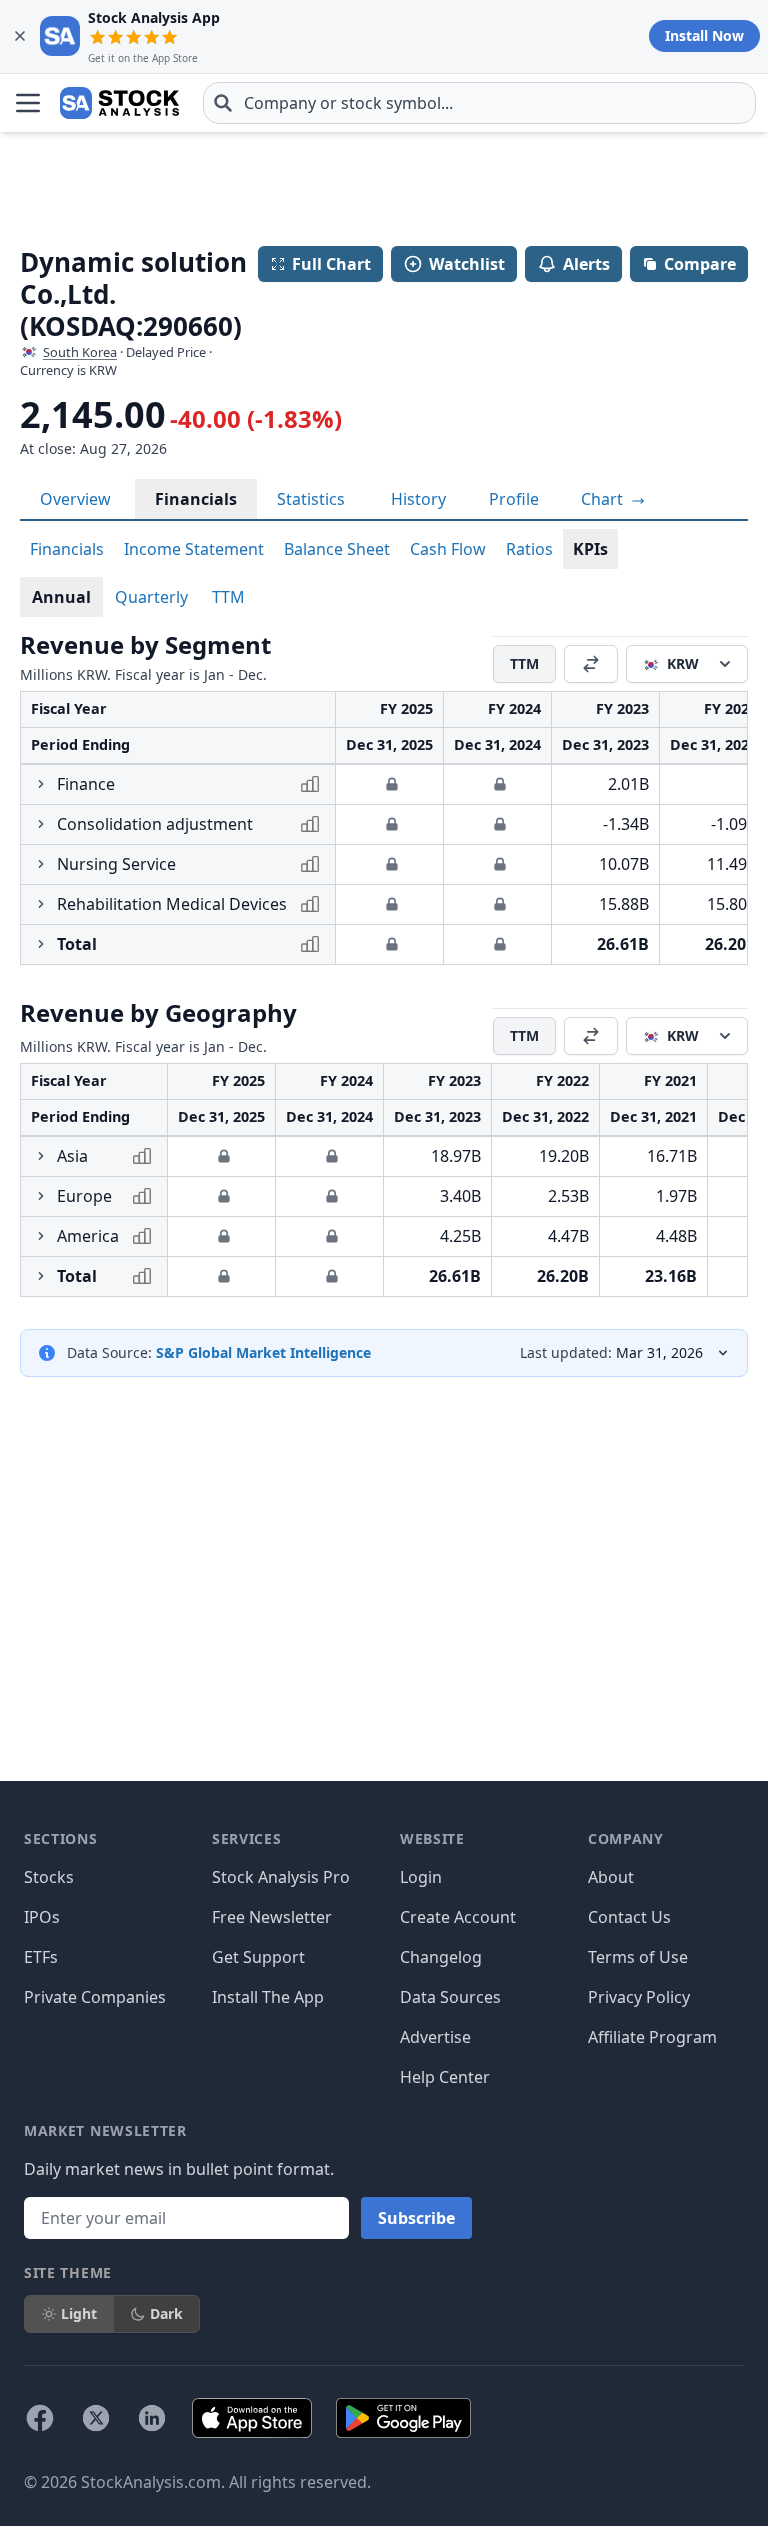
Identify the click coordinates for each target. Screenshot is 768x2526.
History (418, 499)
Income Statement (194, 549)
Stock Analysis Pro (281, 1877)
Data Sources (450, 1997)
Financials (196, 499)
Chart (604, 499)
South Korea (80, 352)
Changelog (441, 1957)
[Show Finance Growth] (41, 784)
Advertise (435, 2037)
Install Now (704, 35)
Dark (166, 2313)
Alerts (586, 264)
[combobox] (479, 103)
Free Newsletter (272, 1917)
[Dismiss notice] (20, 36)
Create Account (458, 1917)
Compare (700, 264)
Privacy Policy (639, 1997)
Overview (75, 499)
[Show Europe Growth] (41, 1196)
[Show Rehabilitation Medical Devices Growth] (41, 904)
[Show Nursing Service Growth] (41, 864)
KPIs (590, 549)
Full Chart (331, 264)
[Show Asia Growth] (41, 1156)
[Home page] (119, 103)
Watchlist (467, 264)
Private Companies (95, 1997)
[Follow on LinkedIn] (152, 2418)
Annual (61, 597)
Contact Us (629, 1917)
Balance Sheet (337, 549)
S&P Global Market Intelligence (263, 1352)
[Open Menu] (28, 103)
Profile (514, 499)
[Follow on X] (96, 2418)
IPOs (42, 1917)
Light (79, 2313)
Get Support (258, 1957)
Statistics (311, 499)
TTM (228, 597)
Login (421, 1877)
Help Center (445, 2077)
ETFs (41, 1957)
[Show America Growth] (41, 1236)
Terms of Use (638, 1957)
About (611, 1877)
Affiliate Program (652, 2037)
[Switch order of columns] (591, 664)
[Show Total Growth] (41, 944)
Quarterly (151, 597)
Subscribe (416, 2218)
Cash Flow (448, 549)
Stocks (49, 1877)
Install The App (268, 1997)
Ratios (529, 549)
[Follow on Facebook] (40, 2418)
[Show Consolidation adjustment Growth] (41, 824)
